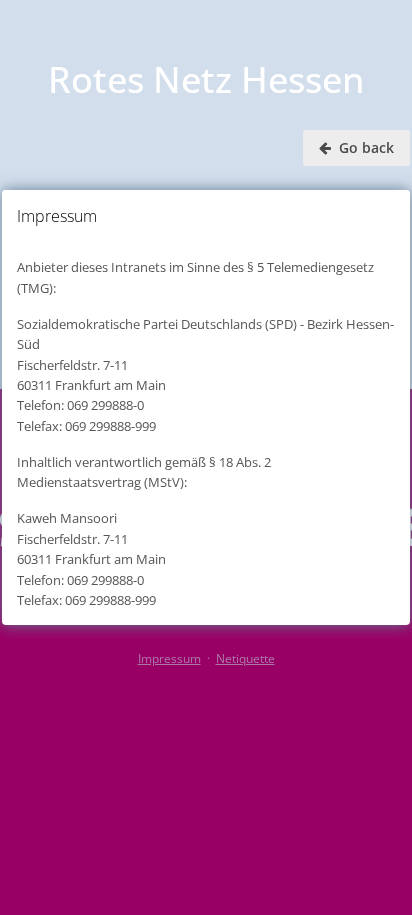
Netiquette (245, 658)
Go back (364, 147)
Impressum (169, 658)
